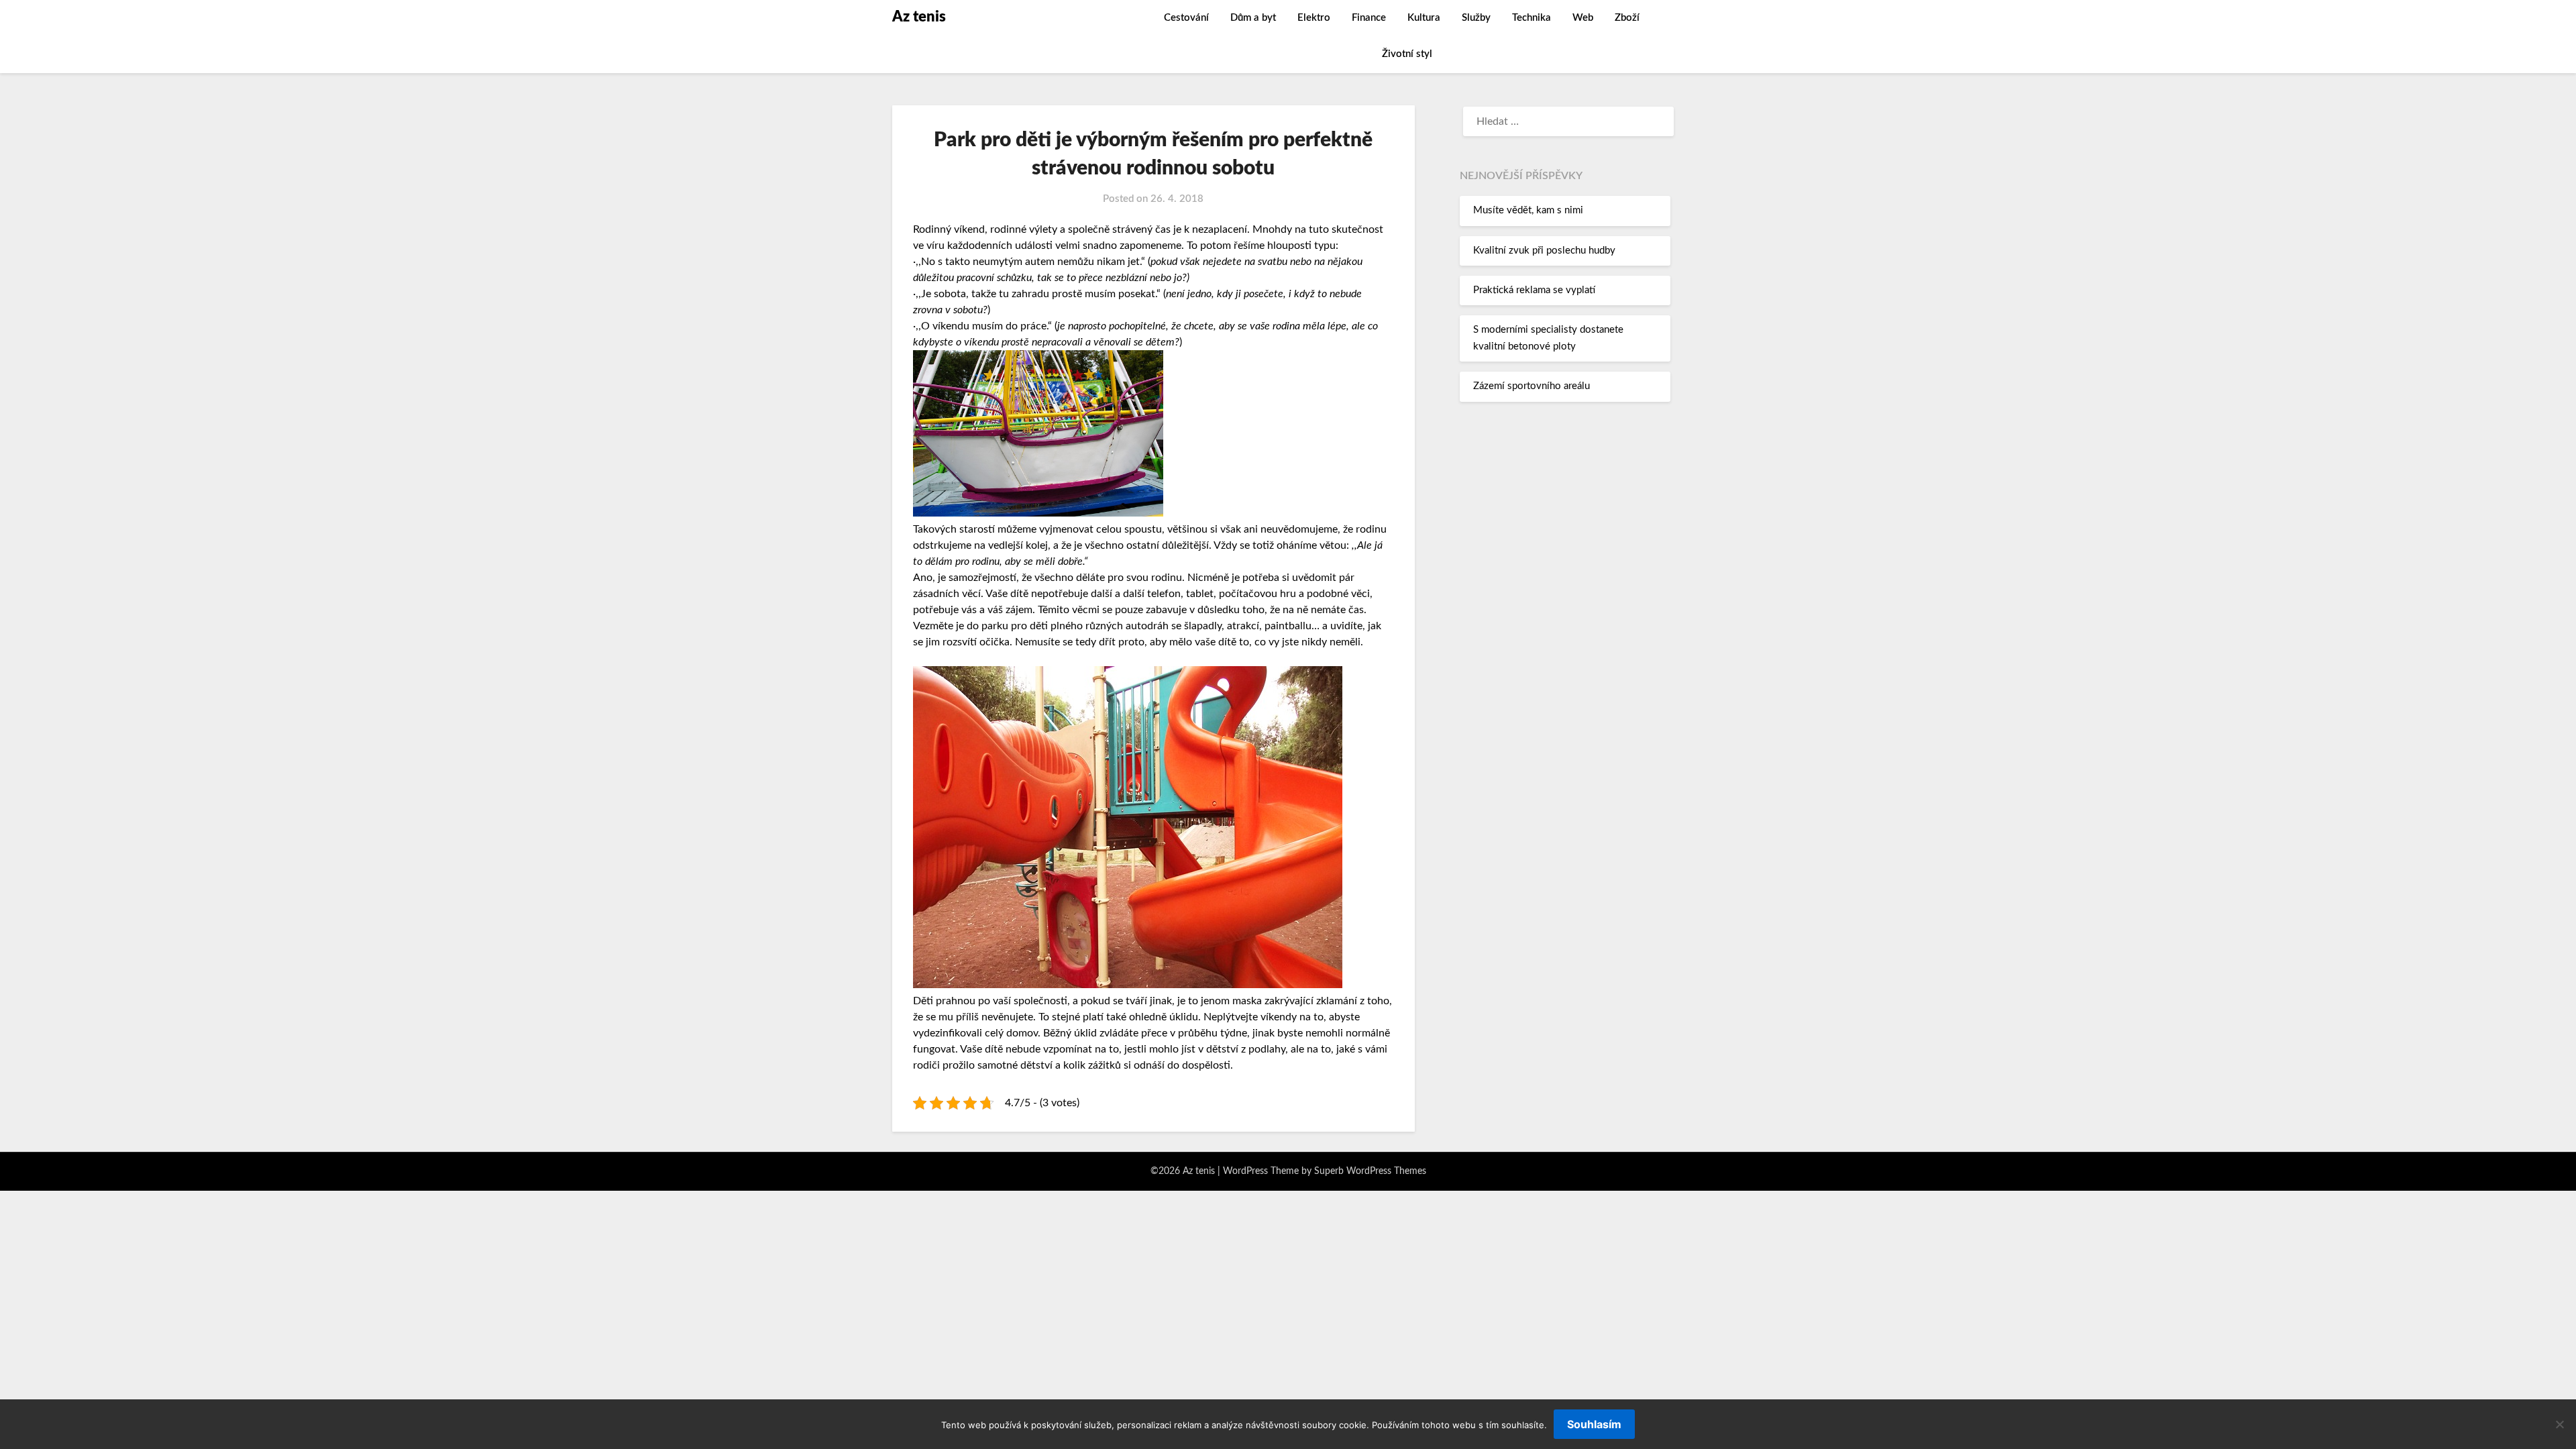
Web (1583, 18)
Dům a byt (1253, 18)
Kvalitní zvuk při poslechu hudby (1544, 251)
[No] (2559, 1424)
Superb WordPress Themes (1370, 1171)
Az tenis (919, 17)
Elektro (1314, 18)
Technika (1532, 18)
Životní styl (1407, 54)
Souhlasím (1594, 1424)
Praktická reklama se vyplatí (1534, 290)
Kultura (1424, 18)
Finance (1369, 18)
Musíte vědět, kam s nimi (1528, 210)
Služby (1476, 18)
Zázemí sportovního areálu (1532, 386)
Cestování (1186, 18)
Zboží (1627, 18)
